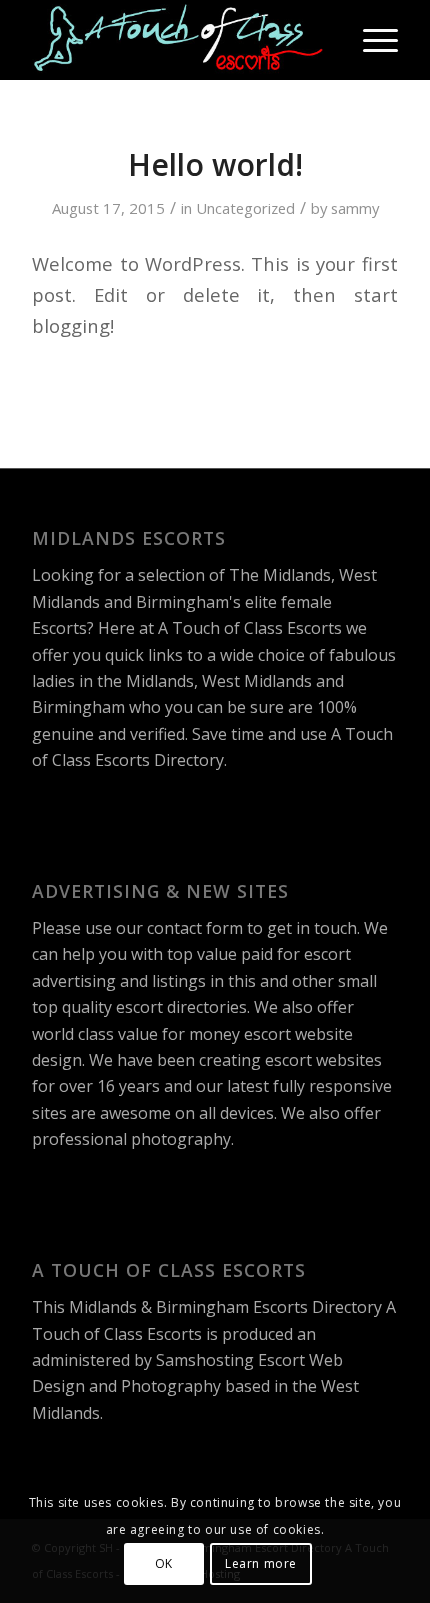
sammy (355, 208)
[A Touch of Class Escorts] (178, 40)
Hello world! (215, 164)
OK (164, 1563)
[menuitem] (370, 40)
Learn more (261, 1563)
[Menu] (370, 40)
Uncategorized (245, 208)
